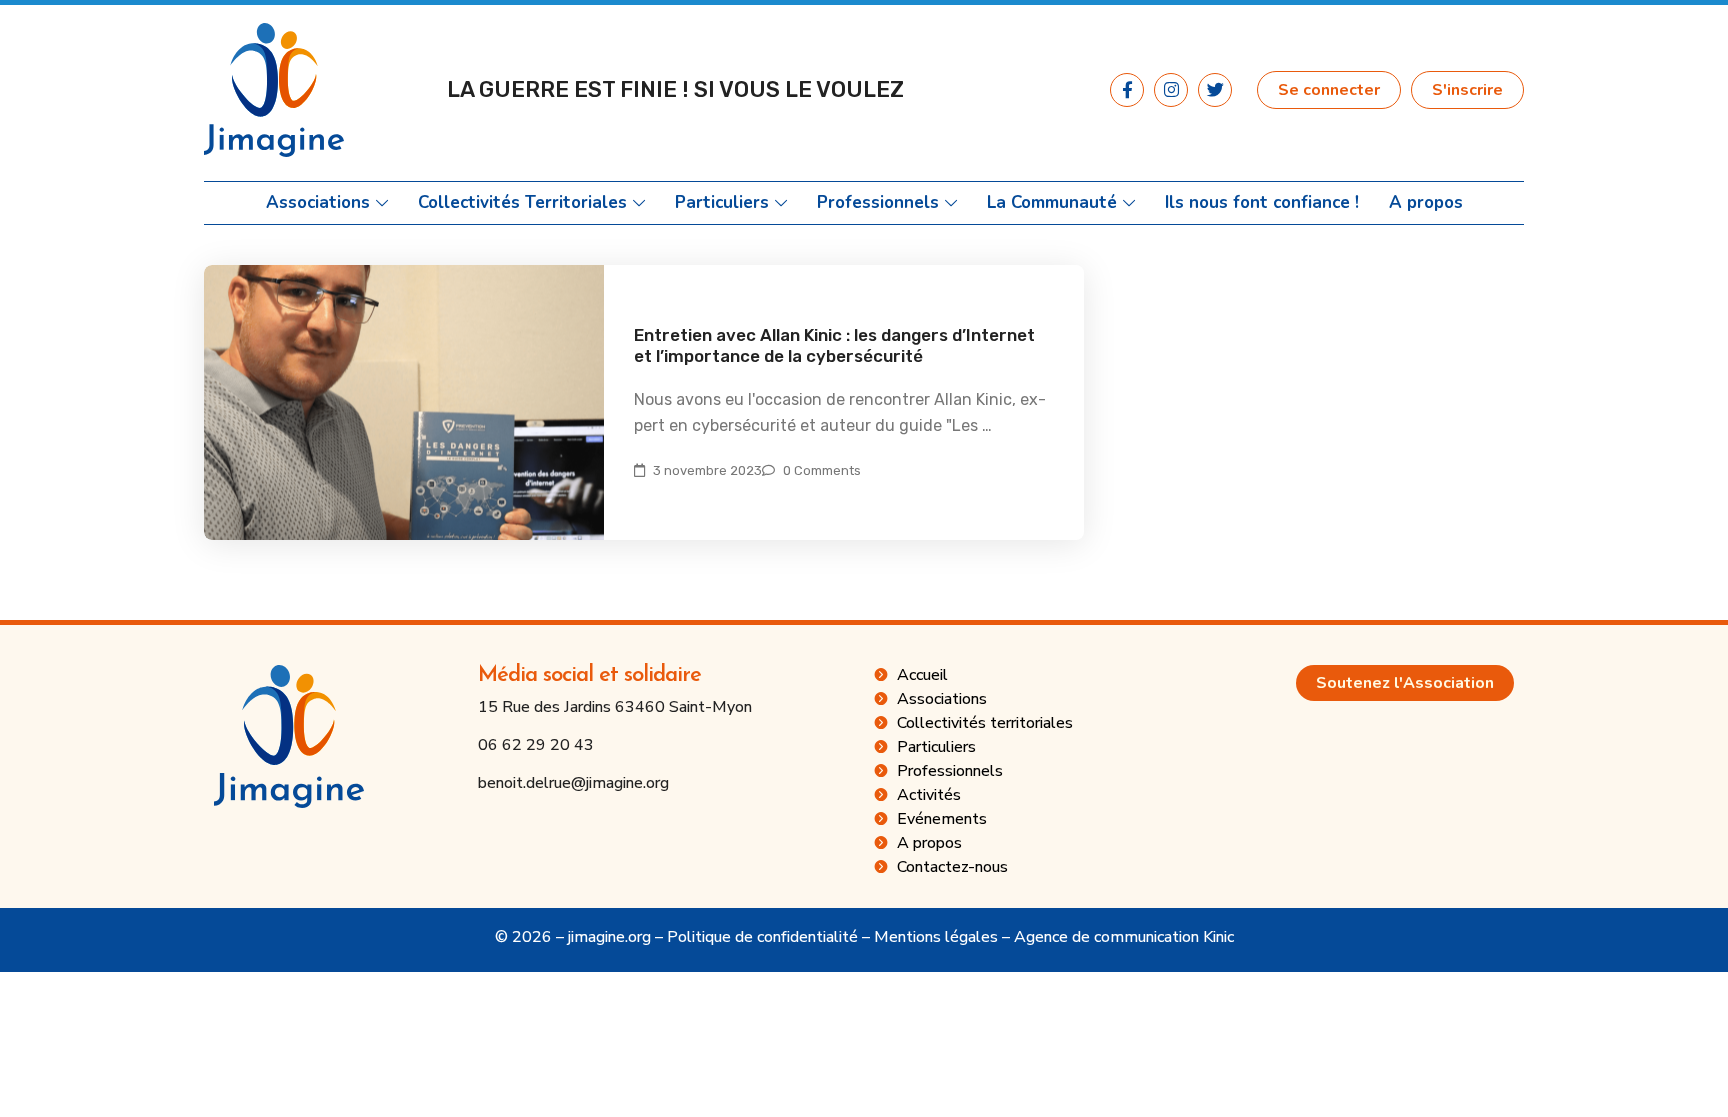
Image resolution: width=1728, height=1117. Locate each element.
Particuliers (722, 203)
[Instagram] (1171, 90)
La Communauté (1052, 203)
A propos (1426, 203)
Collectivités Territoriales (522, 203)
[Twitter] (1215, 90)
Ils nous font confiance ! (1262, 203)
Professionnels (878, 203)
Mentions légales (936, 937)
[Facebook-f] (1127, 90)
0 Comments (822, 470)
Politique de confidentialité (762, 937)
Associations (318, 203)
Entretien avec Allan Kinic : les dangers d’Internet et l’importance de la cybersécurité (834, 345)
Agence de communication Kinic (1124, 937)
